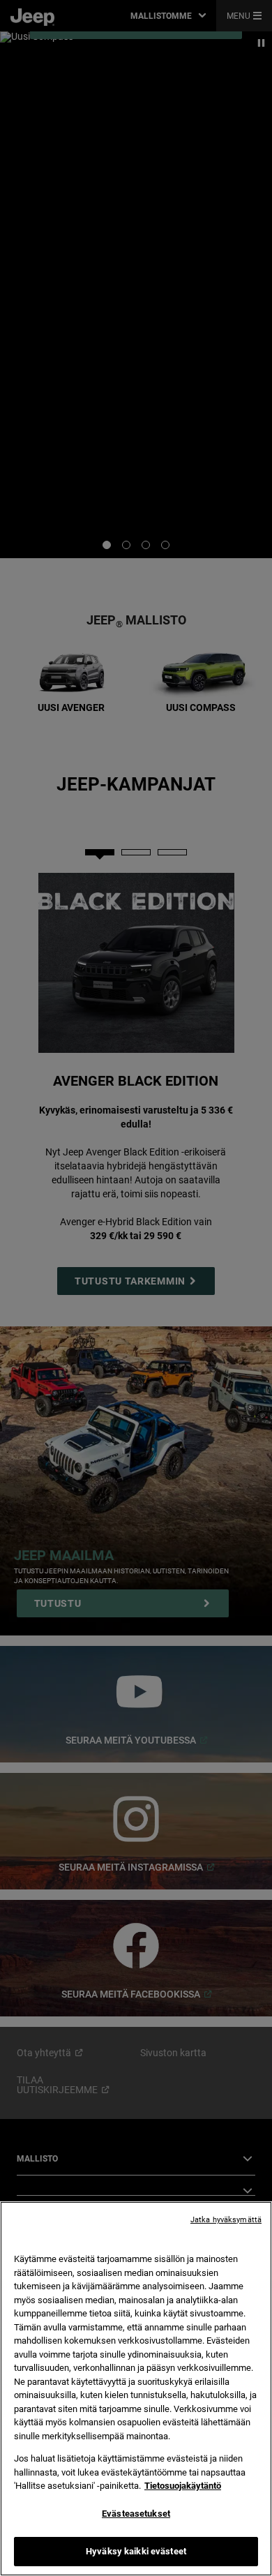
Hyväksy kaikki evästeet (136, 2551)
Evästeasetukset (136, 2514)
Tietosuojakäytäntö (183, 2486)
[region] (136, 2389)
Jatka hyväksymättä (226, 2220)
